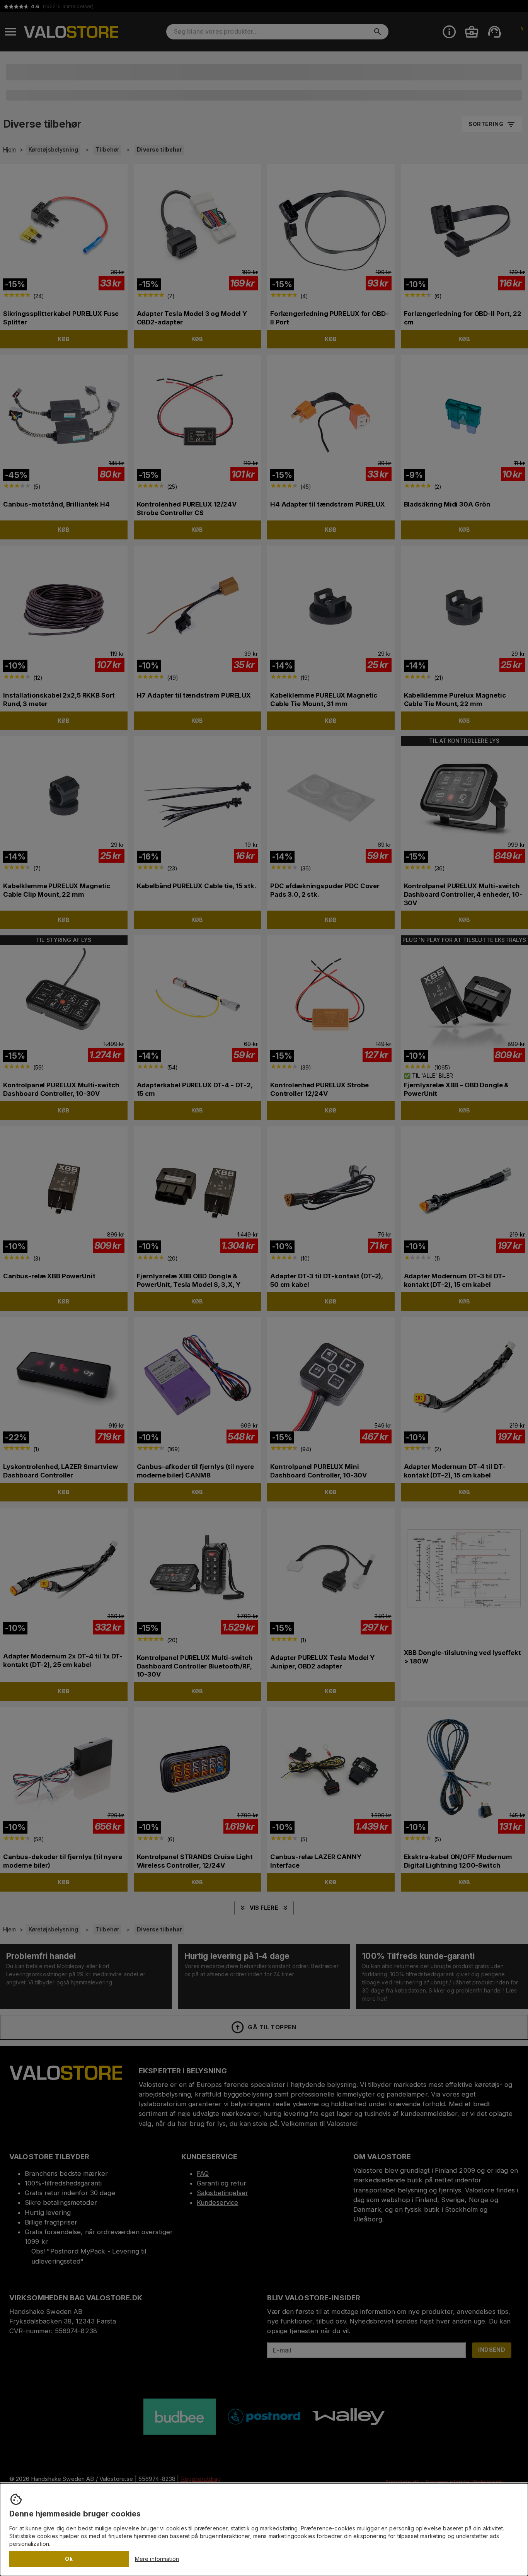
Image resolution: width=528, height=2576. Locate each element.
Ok (69, 2559)
